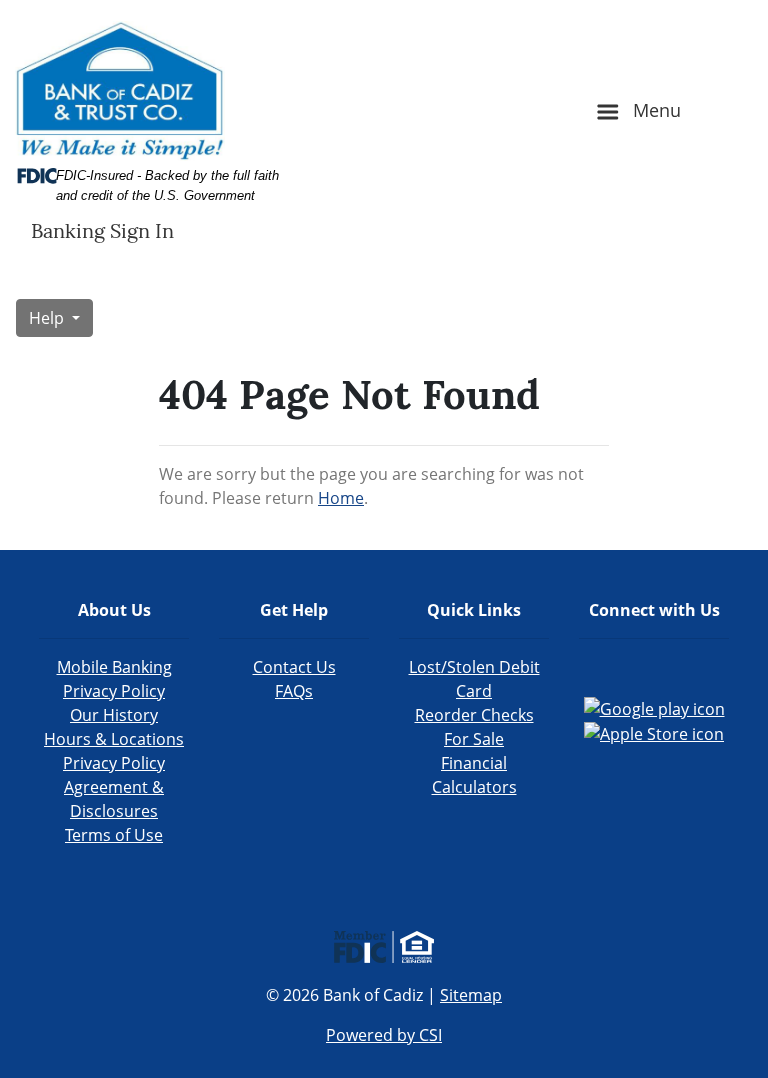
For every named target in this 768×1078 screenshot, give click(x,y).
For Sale (474, 739)
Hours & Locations (114, 739)
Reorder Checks (474, 715)
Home (341, 498)
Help (48, 318)
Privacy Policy (114, 763)
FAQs (294, 691)
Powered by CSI (384, 1035)
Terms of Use (114, 835)
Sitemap (471, 995)
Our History (114, 715)
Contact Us (294, 667)
